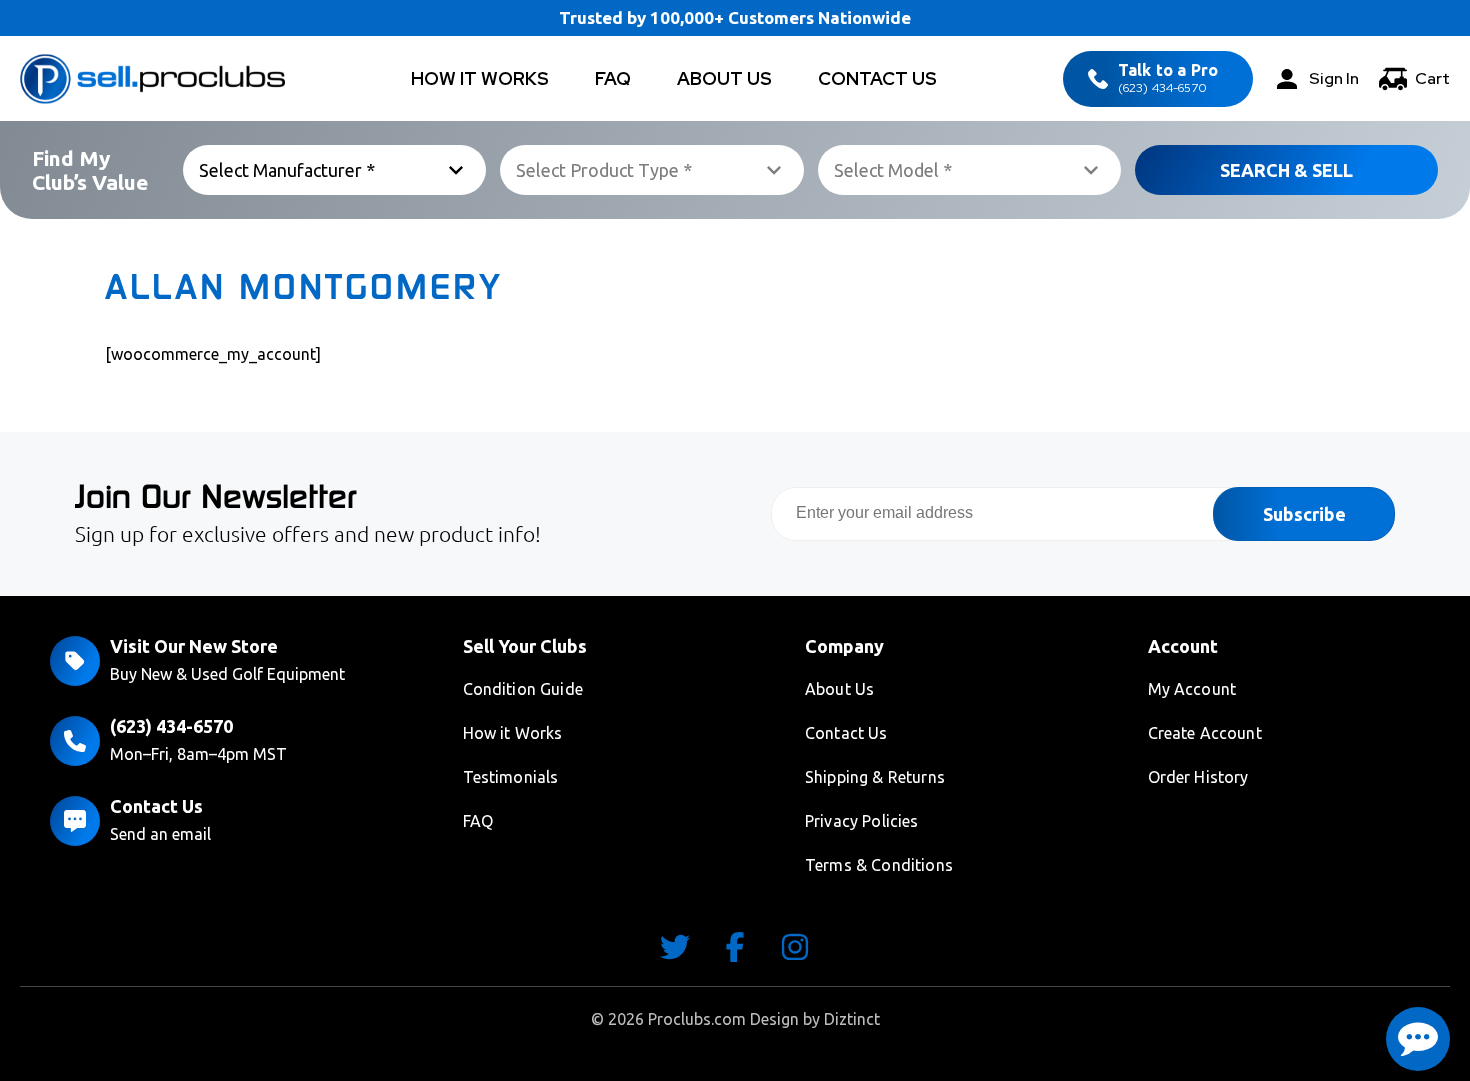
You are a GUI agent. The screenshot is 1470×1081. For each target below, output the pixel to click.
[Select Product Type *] (651, 170)
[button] (1418, 1039)
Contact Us (877, 78)
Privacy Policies (862, 821)
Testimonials (511, 777)
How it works (480, 78)
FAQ (613, 78)
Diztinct (852, 1019)
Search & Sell (1286, 170)
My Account (1192, 689)
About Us (724, 78)
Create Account (1205, 733)
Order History (1198, 777)
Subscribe (1304, 514)
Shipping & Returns (875, 777)
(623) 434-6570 (1168, 78)
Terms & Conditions (879, 865)
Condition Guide (523, 689)
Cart (1432, 78)
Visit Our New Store (194, 646)
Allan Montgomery (304, 287)
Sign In (1334, 78)
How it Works (513, 733)
